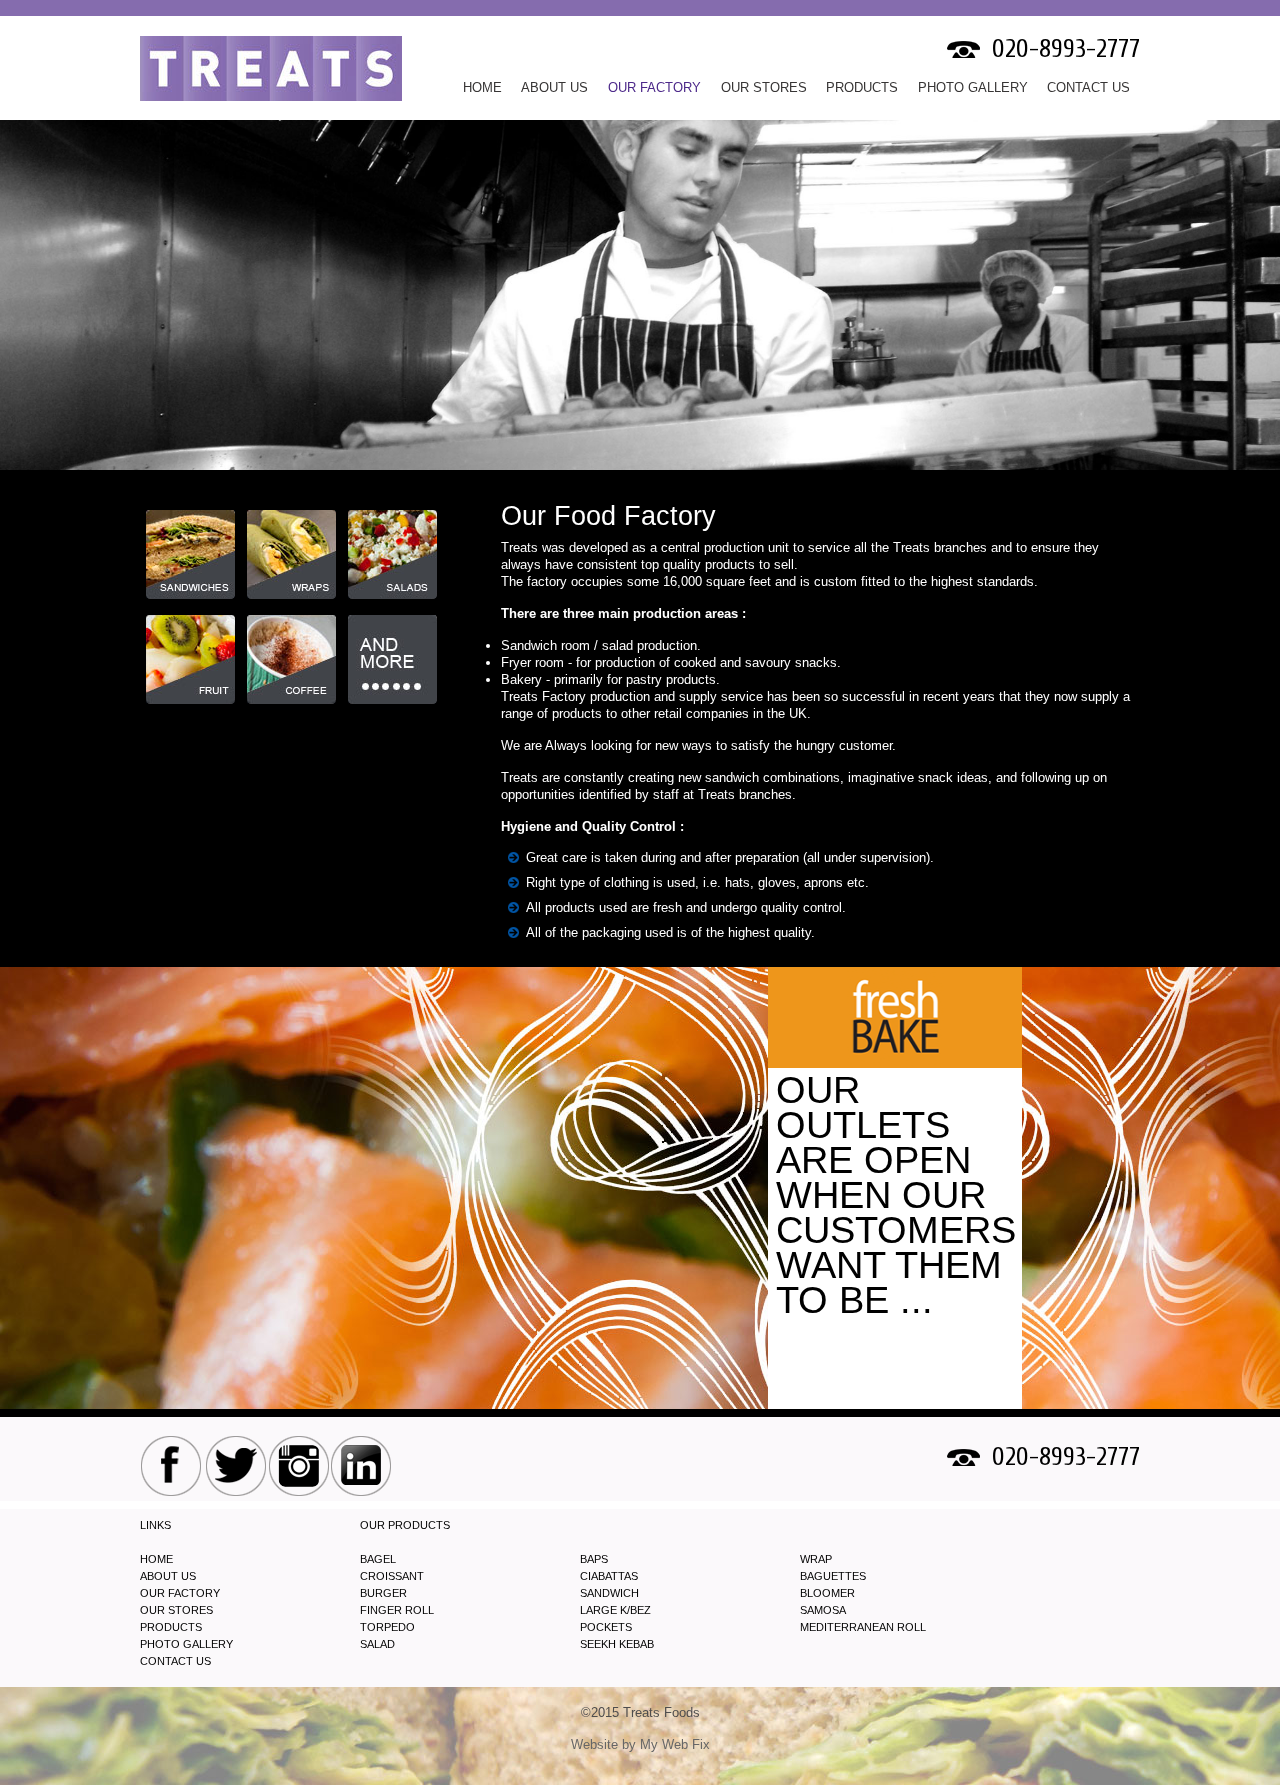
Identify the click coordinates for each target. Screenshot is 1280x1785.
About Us (554, 87)
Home (482, 87)
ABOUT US (168, 1576)
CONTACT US (1088, 87)
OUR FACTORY (654, 87)
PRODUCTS (862, 87)
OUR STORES (764, 87)
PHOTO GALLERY (973, 87)
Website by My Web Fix (640, 1744)
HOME (156, 1559)
